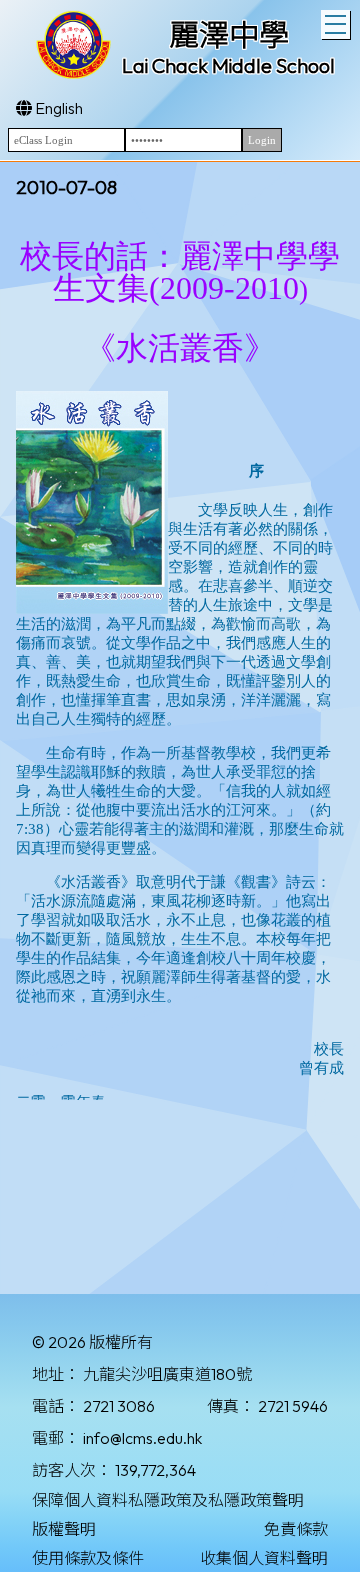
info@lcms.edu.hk (142, 1438)
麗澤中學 (229, 35)
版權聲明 (64, 1529)
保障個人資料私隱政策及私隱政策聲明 (168, 1500)
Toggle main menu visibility (335, 24)
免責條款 (296, 1529)
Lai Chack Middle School (228, 65)
